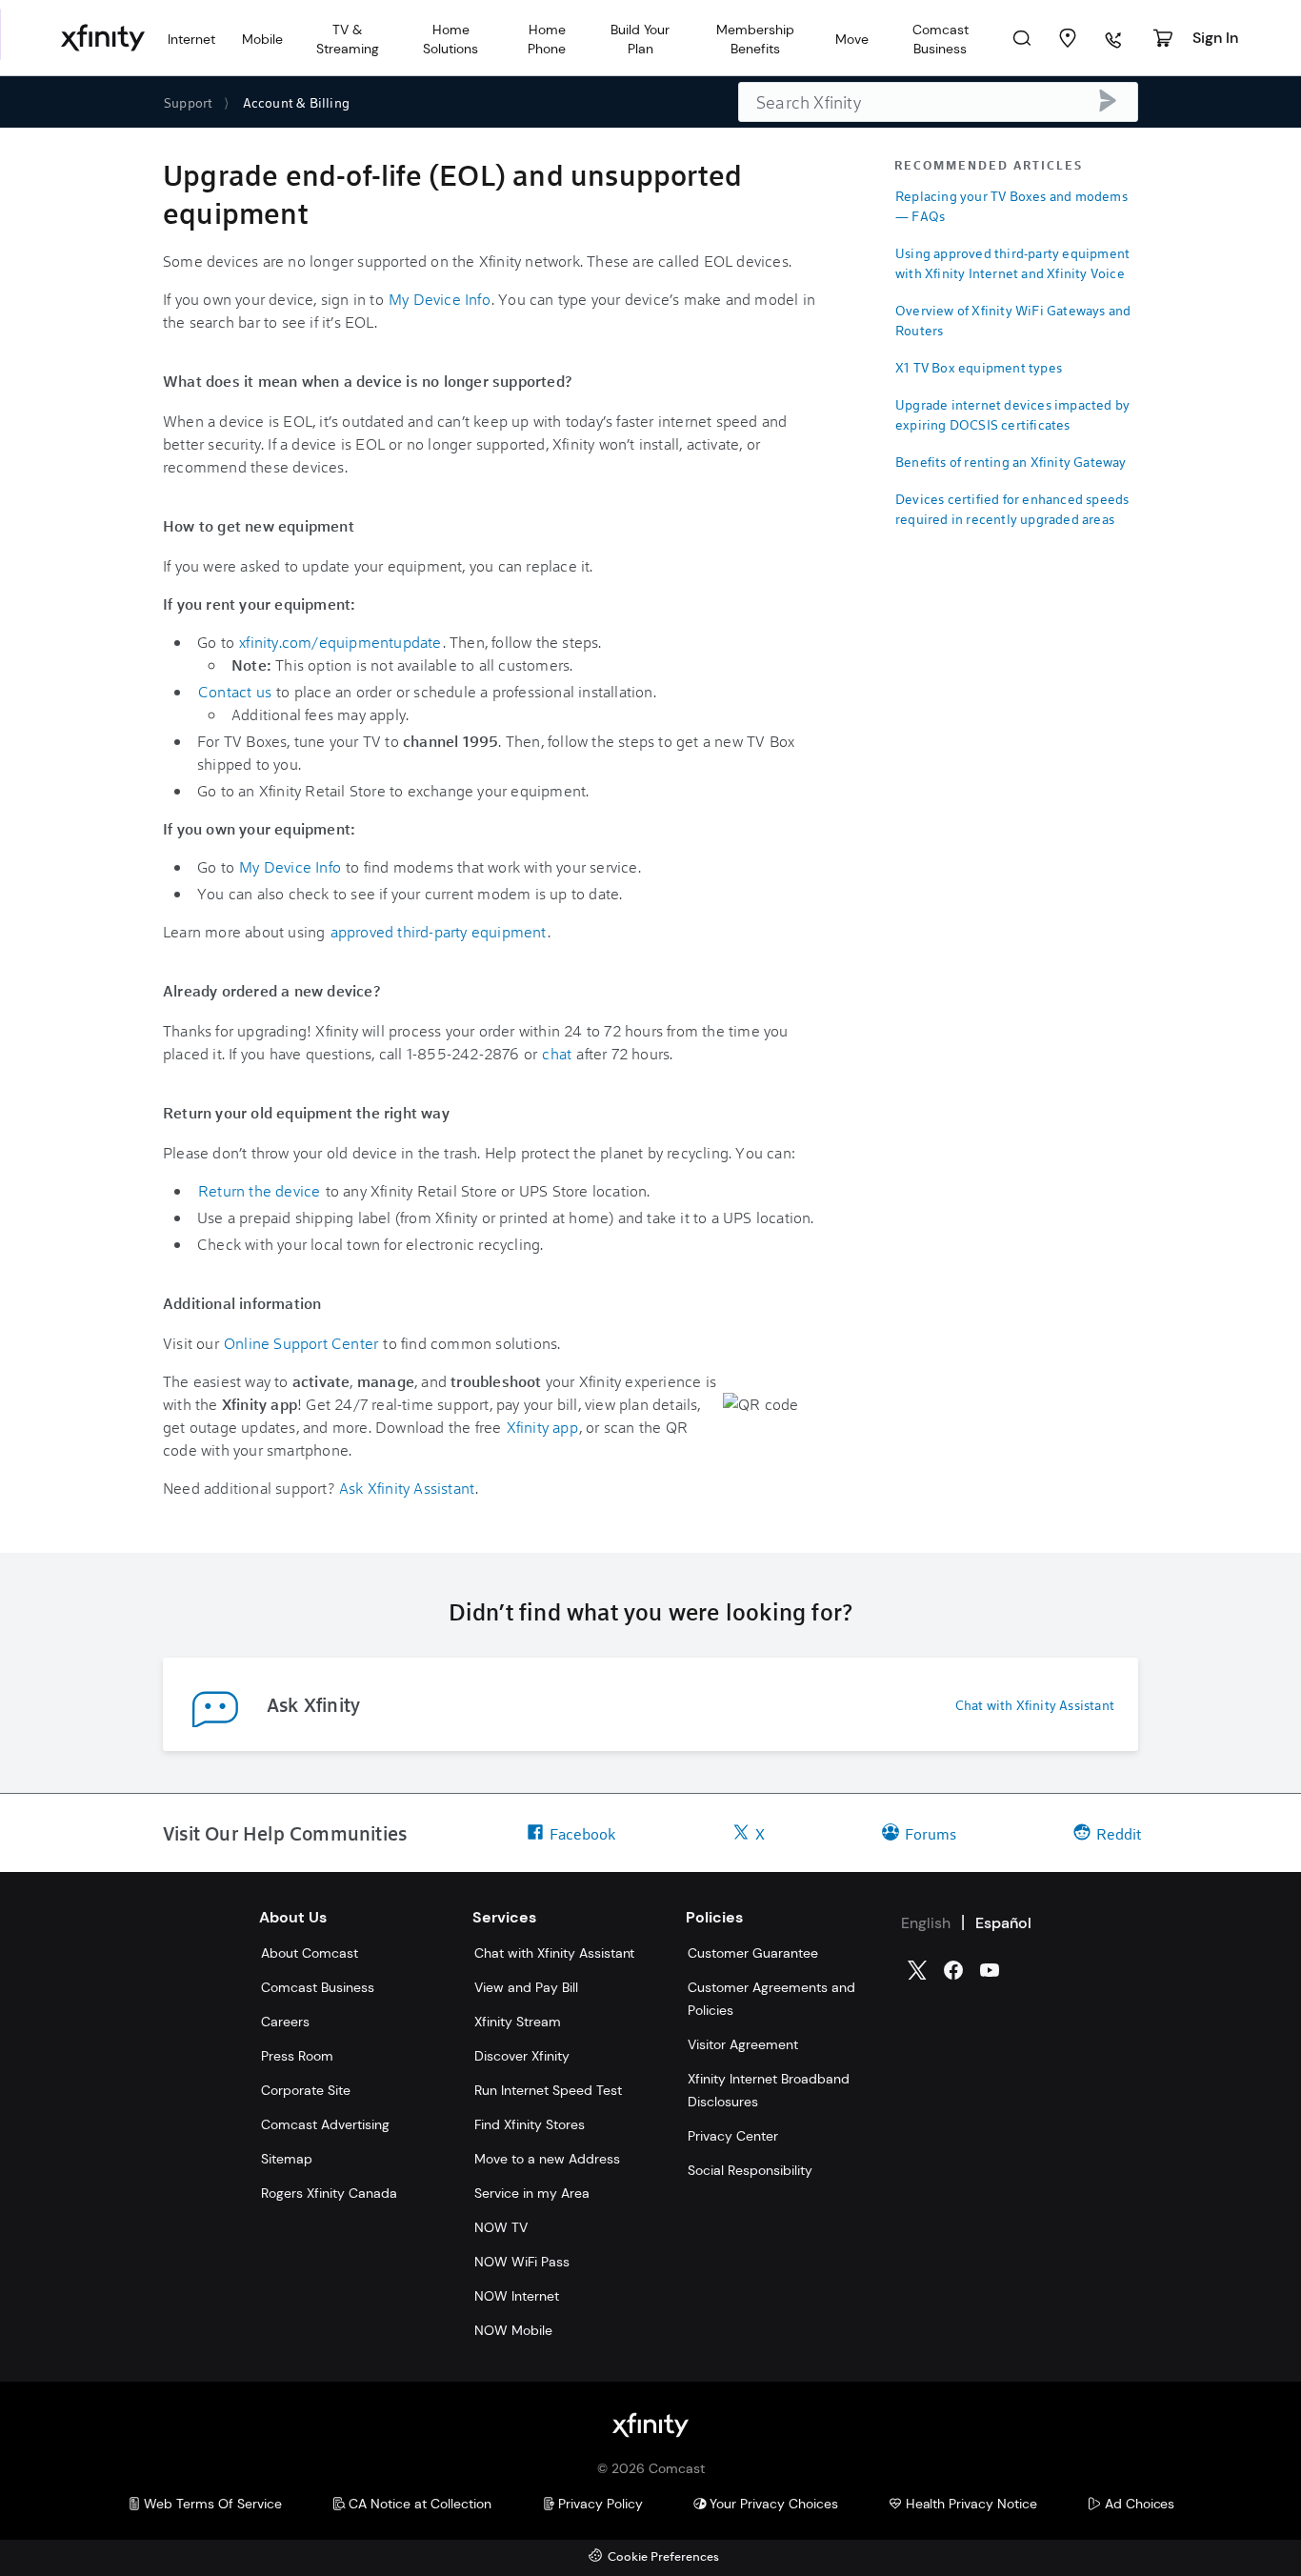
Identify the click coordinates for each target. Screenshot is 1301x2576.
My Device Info (440, 299)
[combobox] (938, 102)
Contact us (235, 691)
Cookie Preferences (663, 2557)
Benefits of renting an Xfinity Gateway (1011, 462)
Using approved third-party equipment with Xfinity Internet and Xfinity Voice (1012, 263)
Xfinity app (542, 1427)
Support (188, 102)
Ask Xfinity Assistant (407, 1488)
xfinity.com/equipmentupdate (340, 642)
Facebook (582, 1833)
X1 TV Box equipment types (979, 367)
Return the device (259, 1190)
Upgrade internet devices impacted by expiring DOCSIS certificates (1012, 414)
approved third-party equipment (439, 931)
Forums (931, 1833)
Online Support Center (301, 1343)
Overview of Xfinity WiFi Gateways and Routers (1013, 320)
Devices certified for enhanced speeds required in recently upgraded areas (1012, 509)
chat (557, 1053)
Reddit (1119, 1833)
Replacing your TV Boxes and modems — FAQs (1011, 206)
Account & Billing (296, 102)
